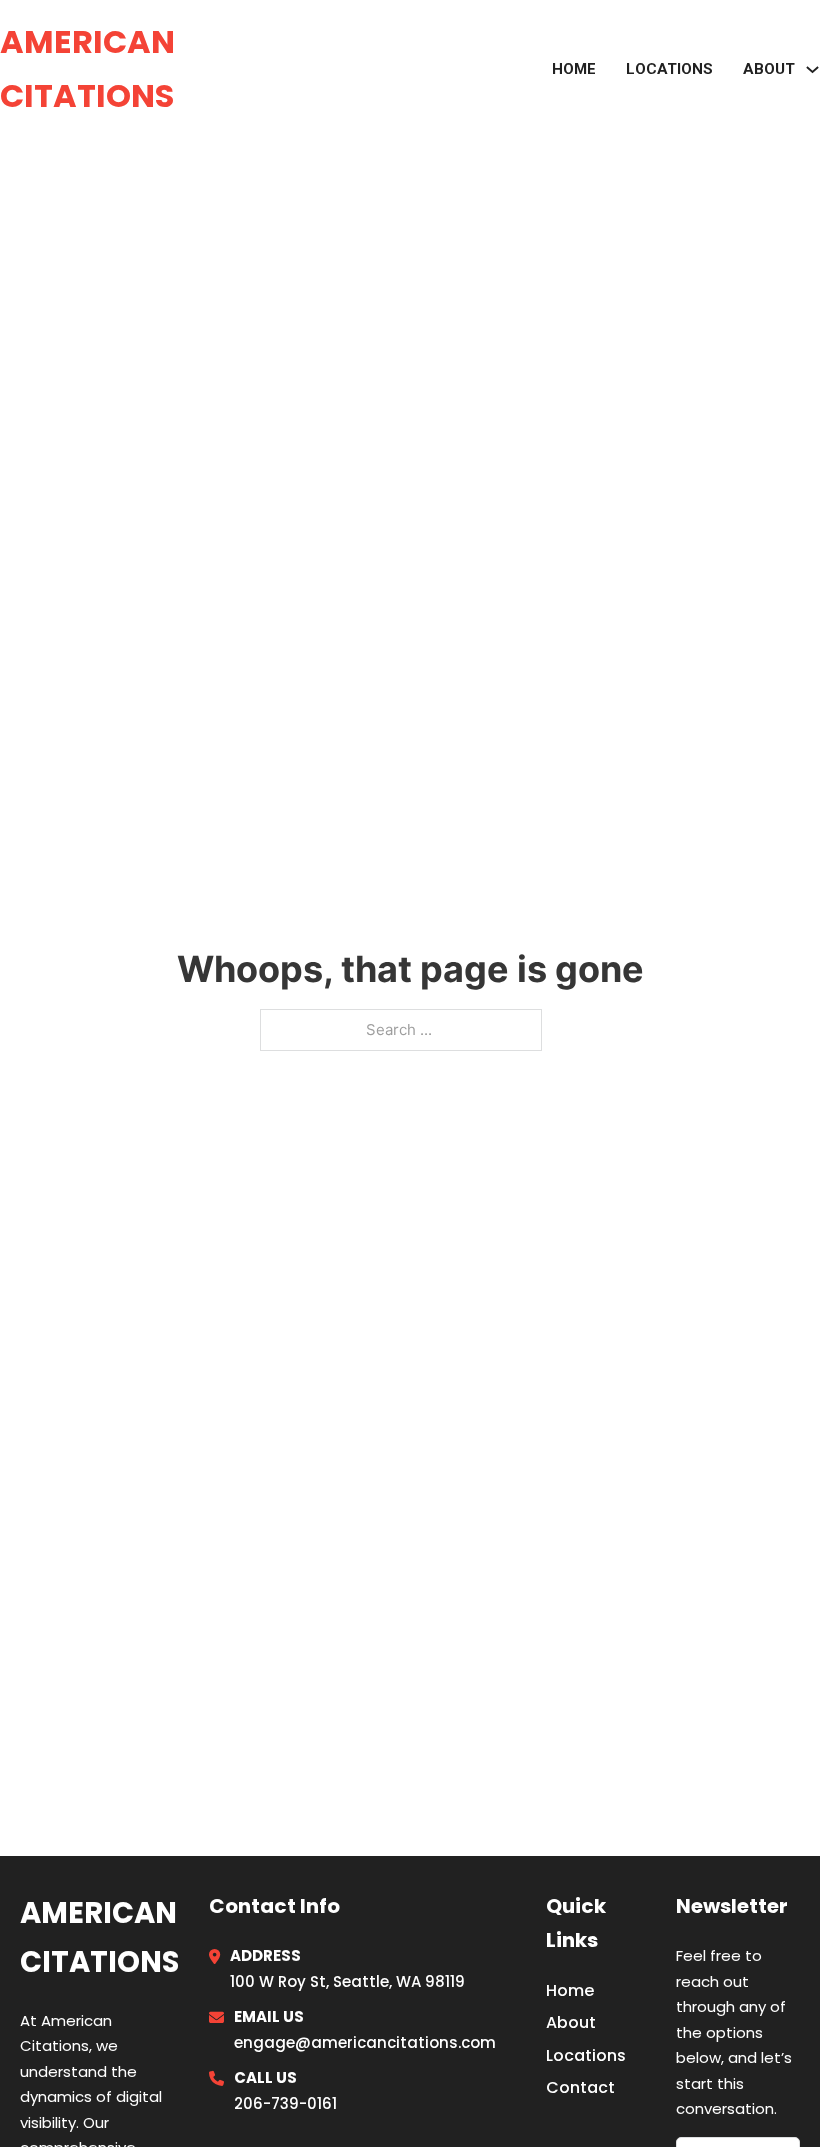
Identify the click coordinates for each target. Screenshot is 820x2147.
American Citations (87, 68)
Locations (669, 69)
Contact (580, 2087)
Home (574, 69)
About (571, 2022)
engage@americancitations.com (365, 2042)
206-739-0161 (285, 2103)
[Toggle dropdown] (812, 69)
